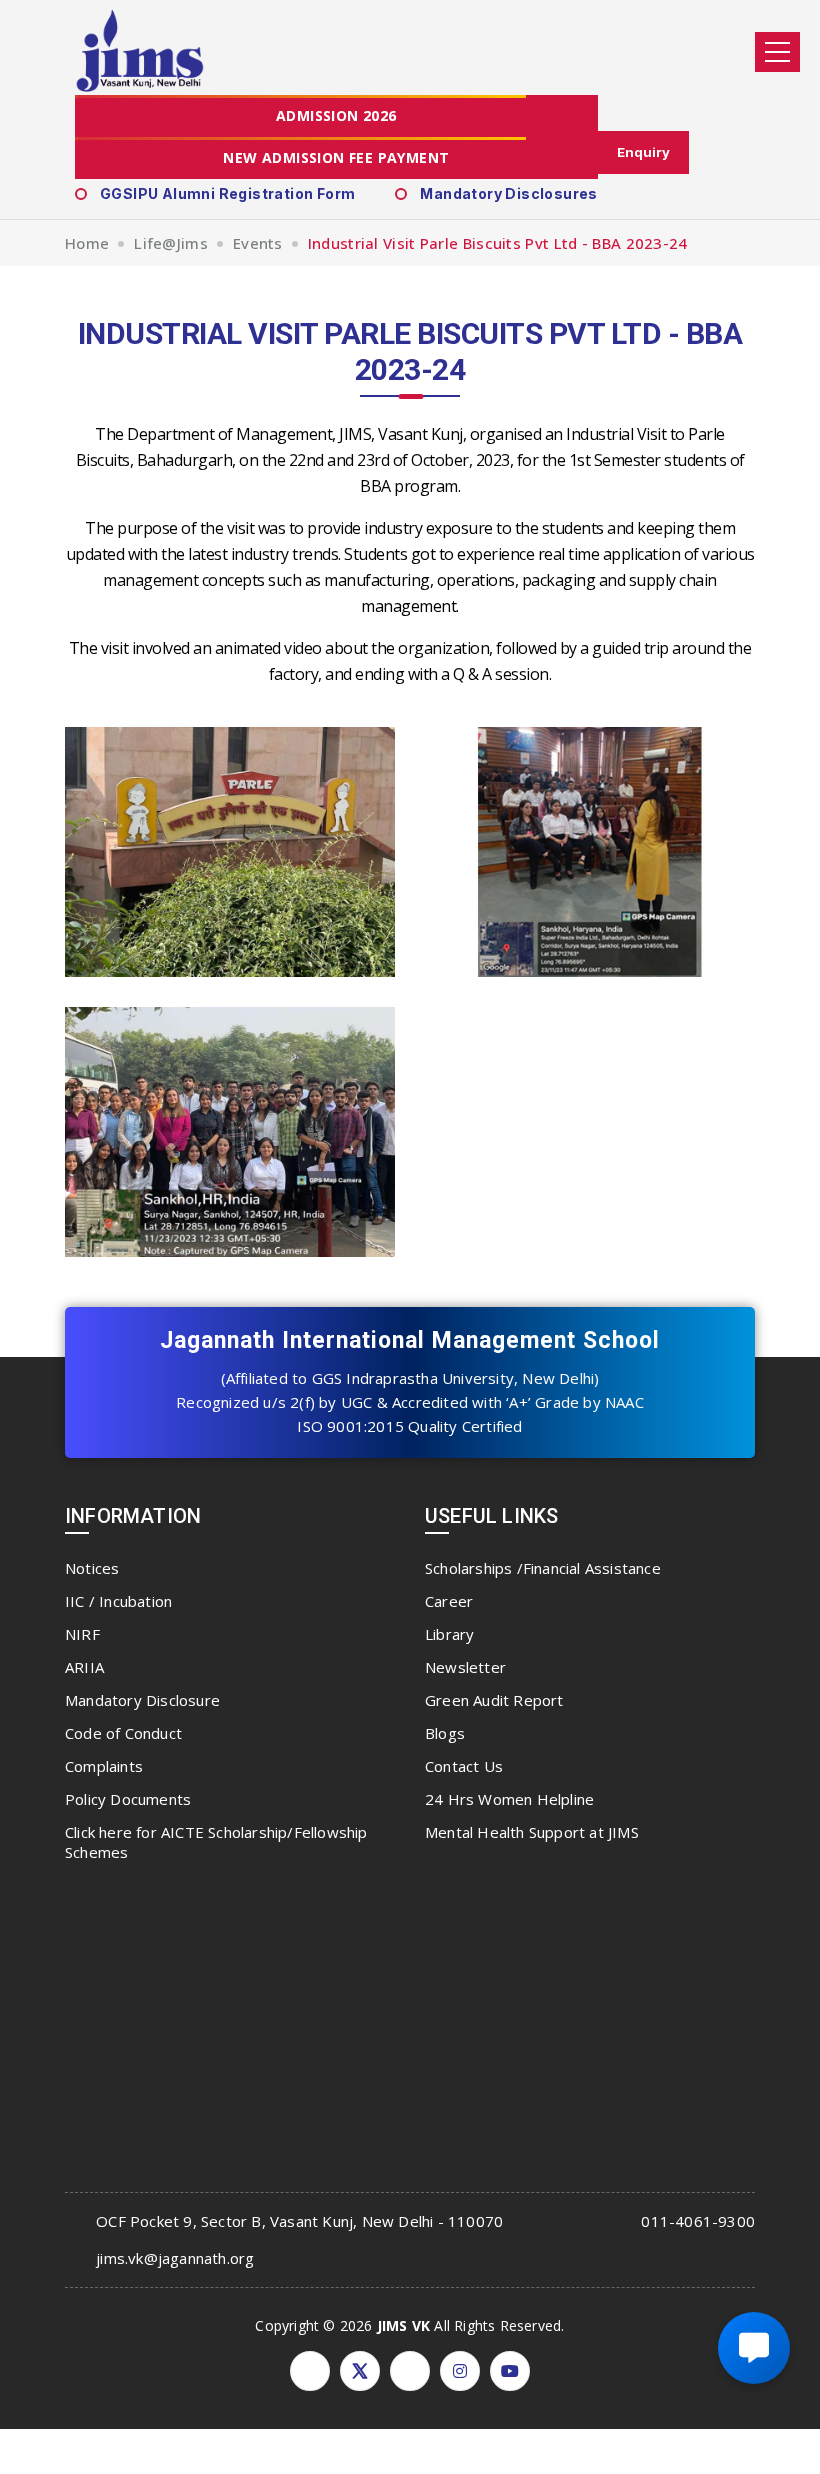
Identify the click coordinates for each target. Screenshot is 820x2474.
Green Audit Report (494, 1700)
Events (258, 243)
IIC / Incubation (118, 1601)
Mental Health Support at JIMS (532, 1832)
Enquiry (643, 152)
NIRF (82, 1634)
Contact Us (464, 1766)
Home (87, 243)
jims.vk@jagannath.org (175, 2258)
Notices (92, 1568)
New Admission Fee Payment (336, 157)
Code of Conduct (123, 1733)
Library (449, 1634)
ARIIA (84, 1667)
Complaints (104, 1766)
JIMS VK (403, 2325)
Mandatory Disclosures (508, 193)
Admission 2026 (336, 115)
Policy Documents (128, 1799)
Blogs (445, 1733)
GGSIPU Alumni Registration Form (227, 193)
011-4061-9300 (698, 2221)
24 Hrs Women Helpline (509, 1799)
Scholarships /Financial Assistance (543, 1568)
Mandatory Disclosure (142, 1700)
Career (449, 1601)
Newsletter (465, 1667)
